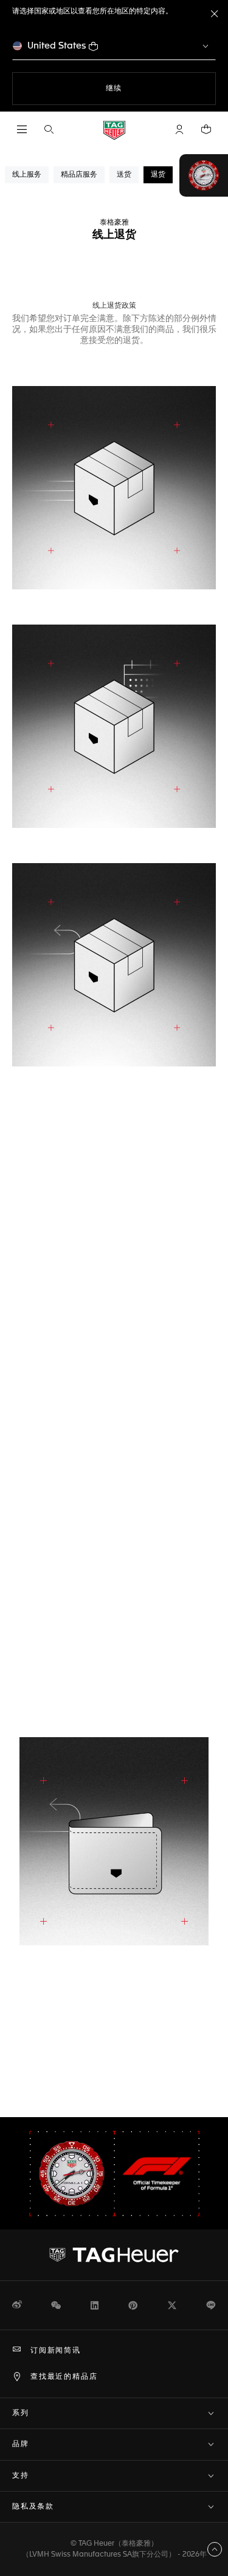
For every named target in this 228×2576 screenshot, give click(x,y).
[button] (179, 129)
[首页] (114, 130)
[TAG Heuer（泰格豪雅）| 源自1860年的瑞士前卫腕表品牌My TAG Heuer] (114, 2255)
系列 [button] (21, 2413)
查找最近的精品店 (64, 2377)
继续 (139, 88)
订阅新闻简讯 (56, 2351)
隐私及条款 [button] (33, 2507)
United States (57, 46)
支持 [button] (21, 2476)
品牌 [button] (21, 2444)
